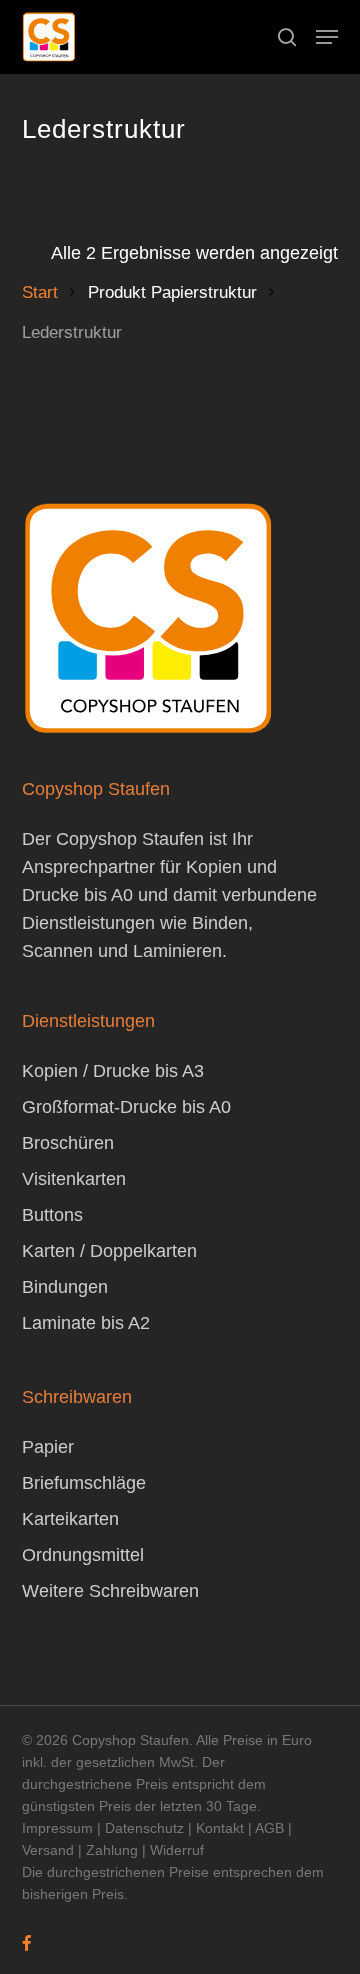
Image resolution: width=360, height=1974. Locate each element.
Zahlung (112, 1850)
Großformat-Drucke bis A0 (126, 1107)
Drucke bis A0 (77, 895)
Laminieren (177, 951)
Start (40, 292)
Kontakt (220, 1828)
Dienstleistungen (88, 923)
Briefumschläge (84, 1483)
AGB (269, 1828)
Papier (48, 1447)
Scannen (57, 951)
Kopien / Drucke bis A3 (113, 1071)
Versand (48, 1850)
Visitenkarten (74, 1179)
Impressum (57, 1828)
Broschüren (68, 1143)
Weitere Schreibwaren (110, 1591)
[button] (327, 37)
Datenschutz (144, 1828)
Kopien (214, 867)
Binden (220, 923)
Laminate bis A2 (86, 1323)
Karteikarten (70, 1519)
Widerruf (177, 1850)
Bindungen (65, 1287)
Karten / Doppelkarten (109, 1251)
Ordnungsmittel (83, 1555)
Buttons (52, 1215)
